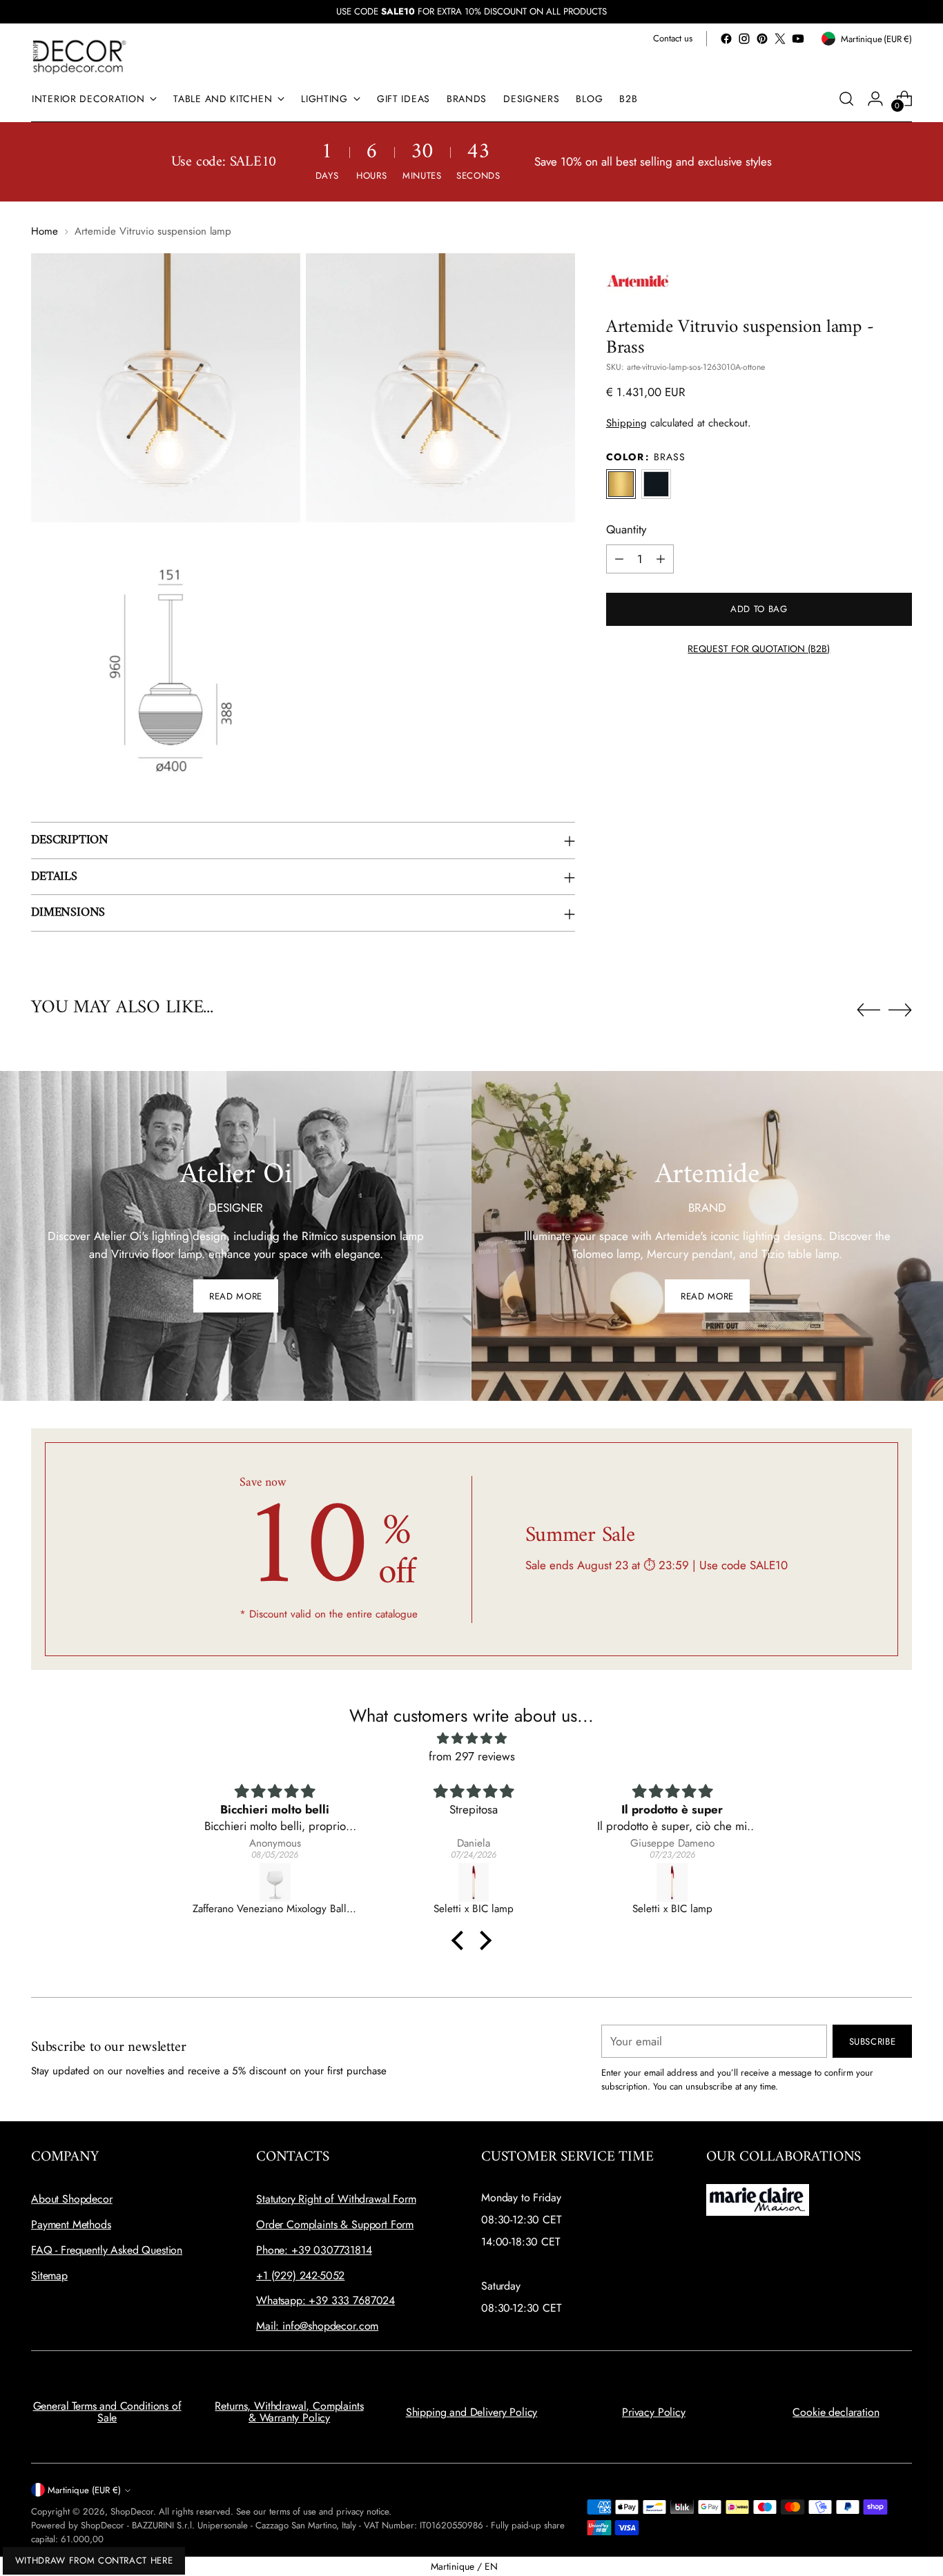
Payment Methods (71, 2224)
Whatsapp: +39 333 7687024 (325, 2300)
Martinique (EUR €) (84, 2490)
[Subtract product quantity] (619, 559)
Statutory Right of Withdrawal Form (336, 2199)
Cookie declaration (836, 2412)
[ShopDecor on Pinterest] (762, 39)
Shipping (626, 423)
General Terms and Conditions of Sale (107, 2412)
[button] (461, 1940)
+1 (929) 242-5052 (300, 2275)
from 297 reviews (472, 1756)
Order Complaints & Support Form (335, 2224)
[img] (471, 1739)
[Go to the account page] (875, 99)
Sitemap (49, 2275)
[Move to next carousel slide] (900, 1010)
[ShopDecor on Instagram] (744, 39)
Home (45, 231)
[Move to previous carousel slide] (868, 1010)
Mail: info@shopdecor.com (317, 2326)
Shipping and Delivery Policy (472, 2412)
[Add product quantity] (661, 559)
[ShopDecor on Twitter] (780, 39)
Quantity (626, 529)
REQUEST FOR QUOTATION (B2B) (759, 649)
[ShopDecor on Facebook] (726, 39)
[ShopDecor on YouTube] (798, 39)
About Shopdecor (72, 2199)
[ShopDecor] (79, 56)
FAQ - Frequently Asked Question (107, 2250)
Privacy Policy (654, 2412)
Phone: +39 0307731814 (314, 2250)
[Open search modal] (846, 99)
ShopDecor (132, 2511)
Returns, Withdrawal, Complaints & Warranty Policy (289, 2412)
